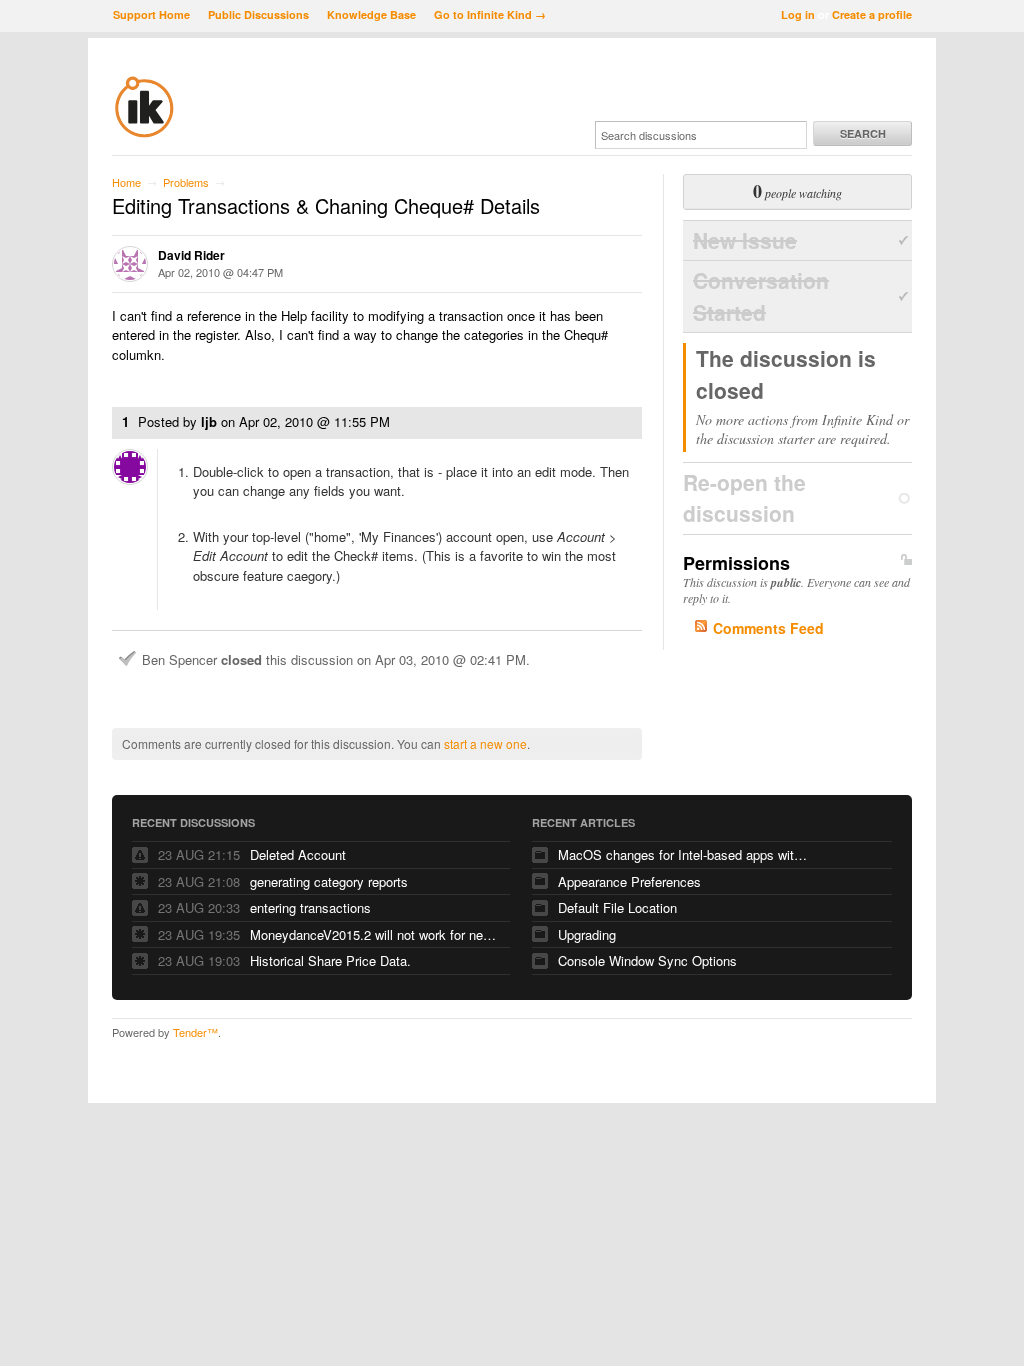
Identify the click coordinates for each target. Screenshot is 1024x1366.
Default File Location (617, 907)
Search (863, 133)
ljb (209, 421)
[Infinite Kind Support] (144, 134)
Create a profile (872, 14)
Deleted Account (298, 854)
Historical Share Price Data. (330, 960)
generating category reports (329, 881)
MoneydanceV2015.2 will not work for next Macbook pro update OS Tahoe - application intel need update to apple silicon (375, 934)
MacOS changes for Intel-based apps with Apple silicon (683, 854)
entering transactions (310, 907)
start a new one (485, 743)
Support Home (151, 14)
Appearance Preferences (629, 881)
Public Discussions (258, 14)
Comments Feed (768, 628)
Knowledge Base (371, 14)
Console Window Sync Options (647, 960)
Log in (798, 14)
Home (126, 182)
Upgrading (587, 934)
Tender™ (195, 1032)
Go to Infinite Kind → (490, 14)
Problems (186, 182)
